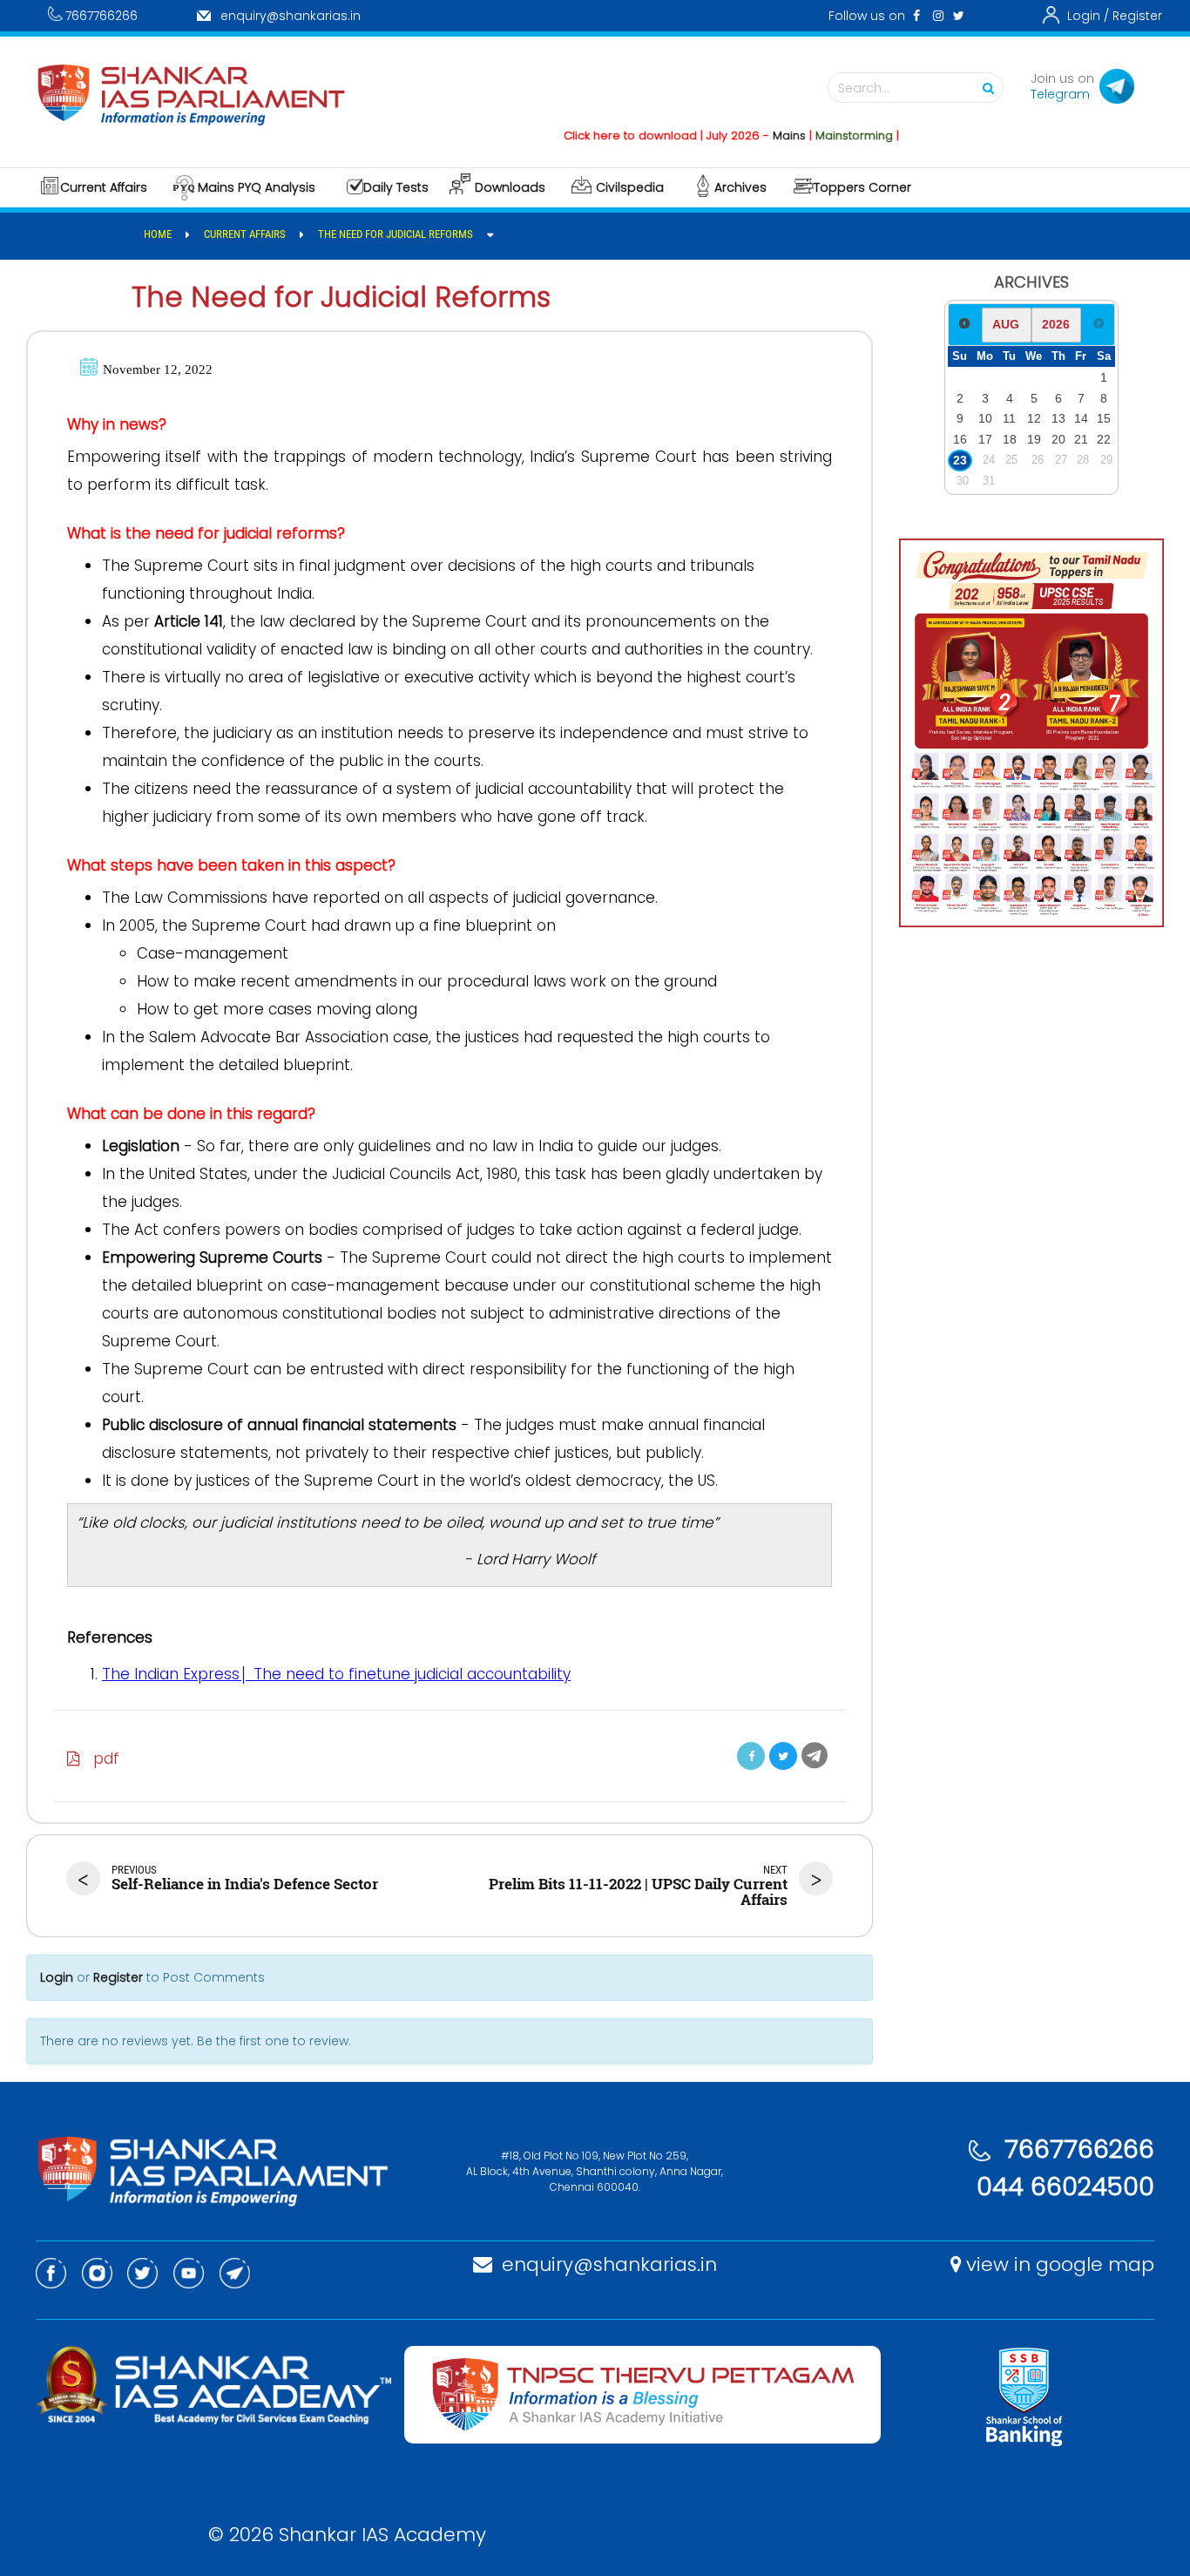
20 (1058, 439)
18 (1010, 439)
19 (1034, 439)
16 (960, 439)
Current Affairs (104, 187)
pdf (100, 1759)
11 (1009, 418)
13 (1058, 418)
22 (1104, 439)
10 (985, 418)
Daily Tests (396, 187)
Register (1137, 16)
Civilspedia (630, 187)
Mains (750, 136)
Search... (864, 88)
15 (1104, 418)
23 (960, 460)
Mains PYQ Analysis (257, 187)
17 (985, 439)
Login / (1088, 16)
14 (1081, 418)
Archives (740, 187)
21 (1081, 439)
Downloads (510, 187)
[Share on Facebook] (751, 1756)
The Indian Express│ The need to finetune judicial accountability (336, 1674)
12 (1034, 418)
